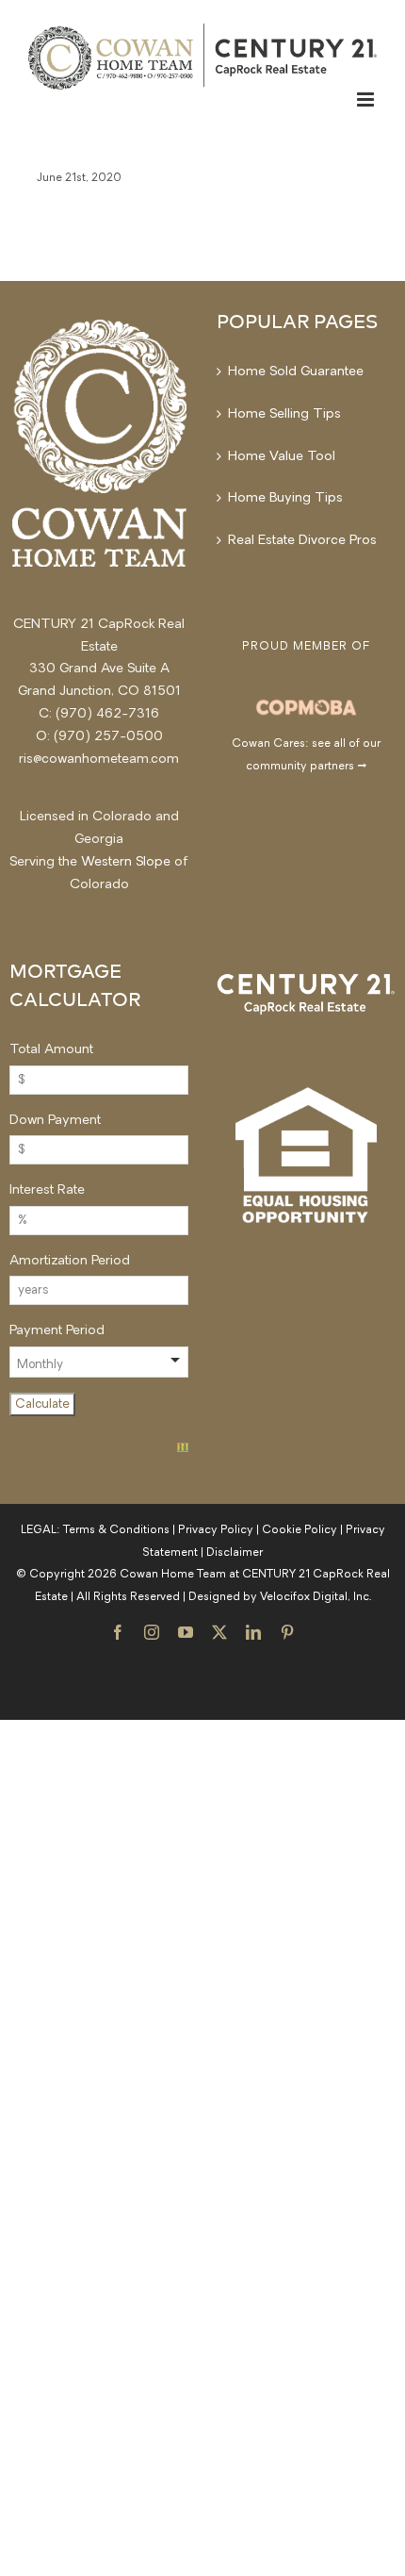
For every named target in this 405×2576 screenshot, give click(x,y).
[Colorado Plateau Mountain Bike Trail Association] (306, 706)
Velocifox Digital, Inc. (316, 1597)
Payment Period (57, 1331)
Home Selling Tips (284, 414)
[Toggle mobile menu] (367, 99)
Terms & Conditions (116, 1530)
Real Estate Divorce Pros (302, 541)
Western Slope (126, 862)
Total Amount (51, 1050)
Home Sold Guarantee (296, 372)
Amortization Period (70, 1261)
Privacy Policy (216, 1530)
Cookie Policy (300, 1530)
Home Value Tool (282, 457)
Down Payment (55, 1121)
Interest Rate (47, 1190)
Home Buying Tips (285, 498)
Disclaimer (235, 1553)
